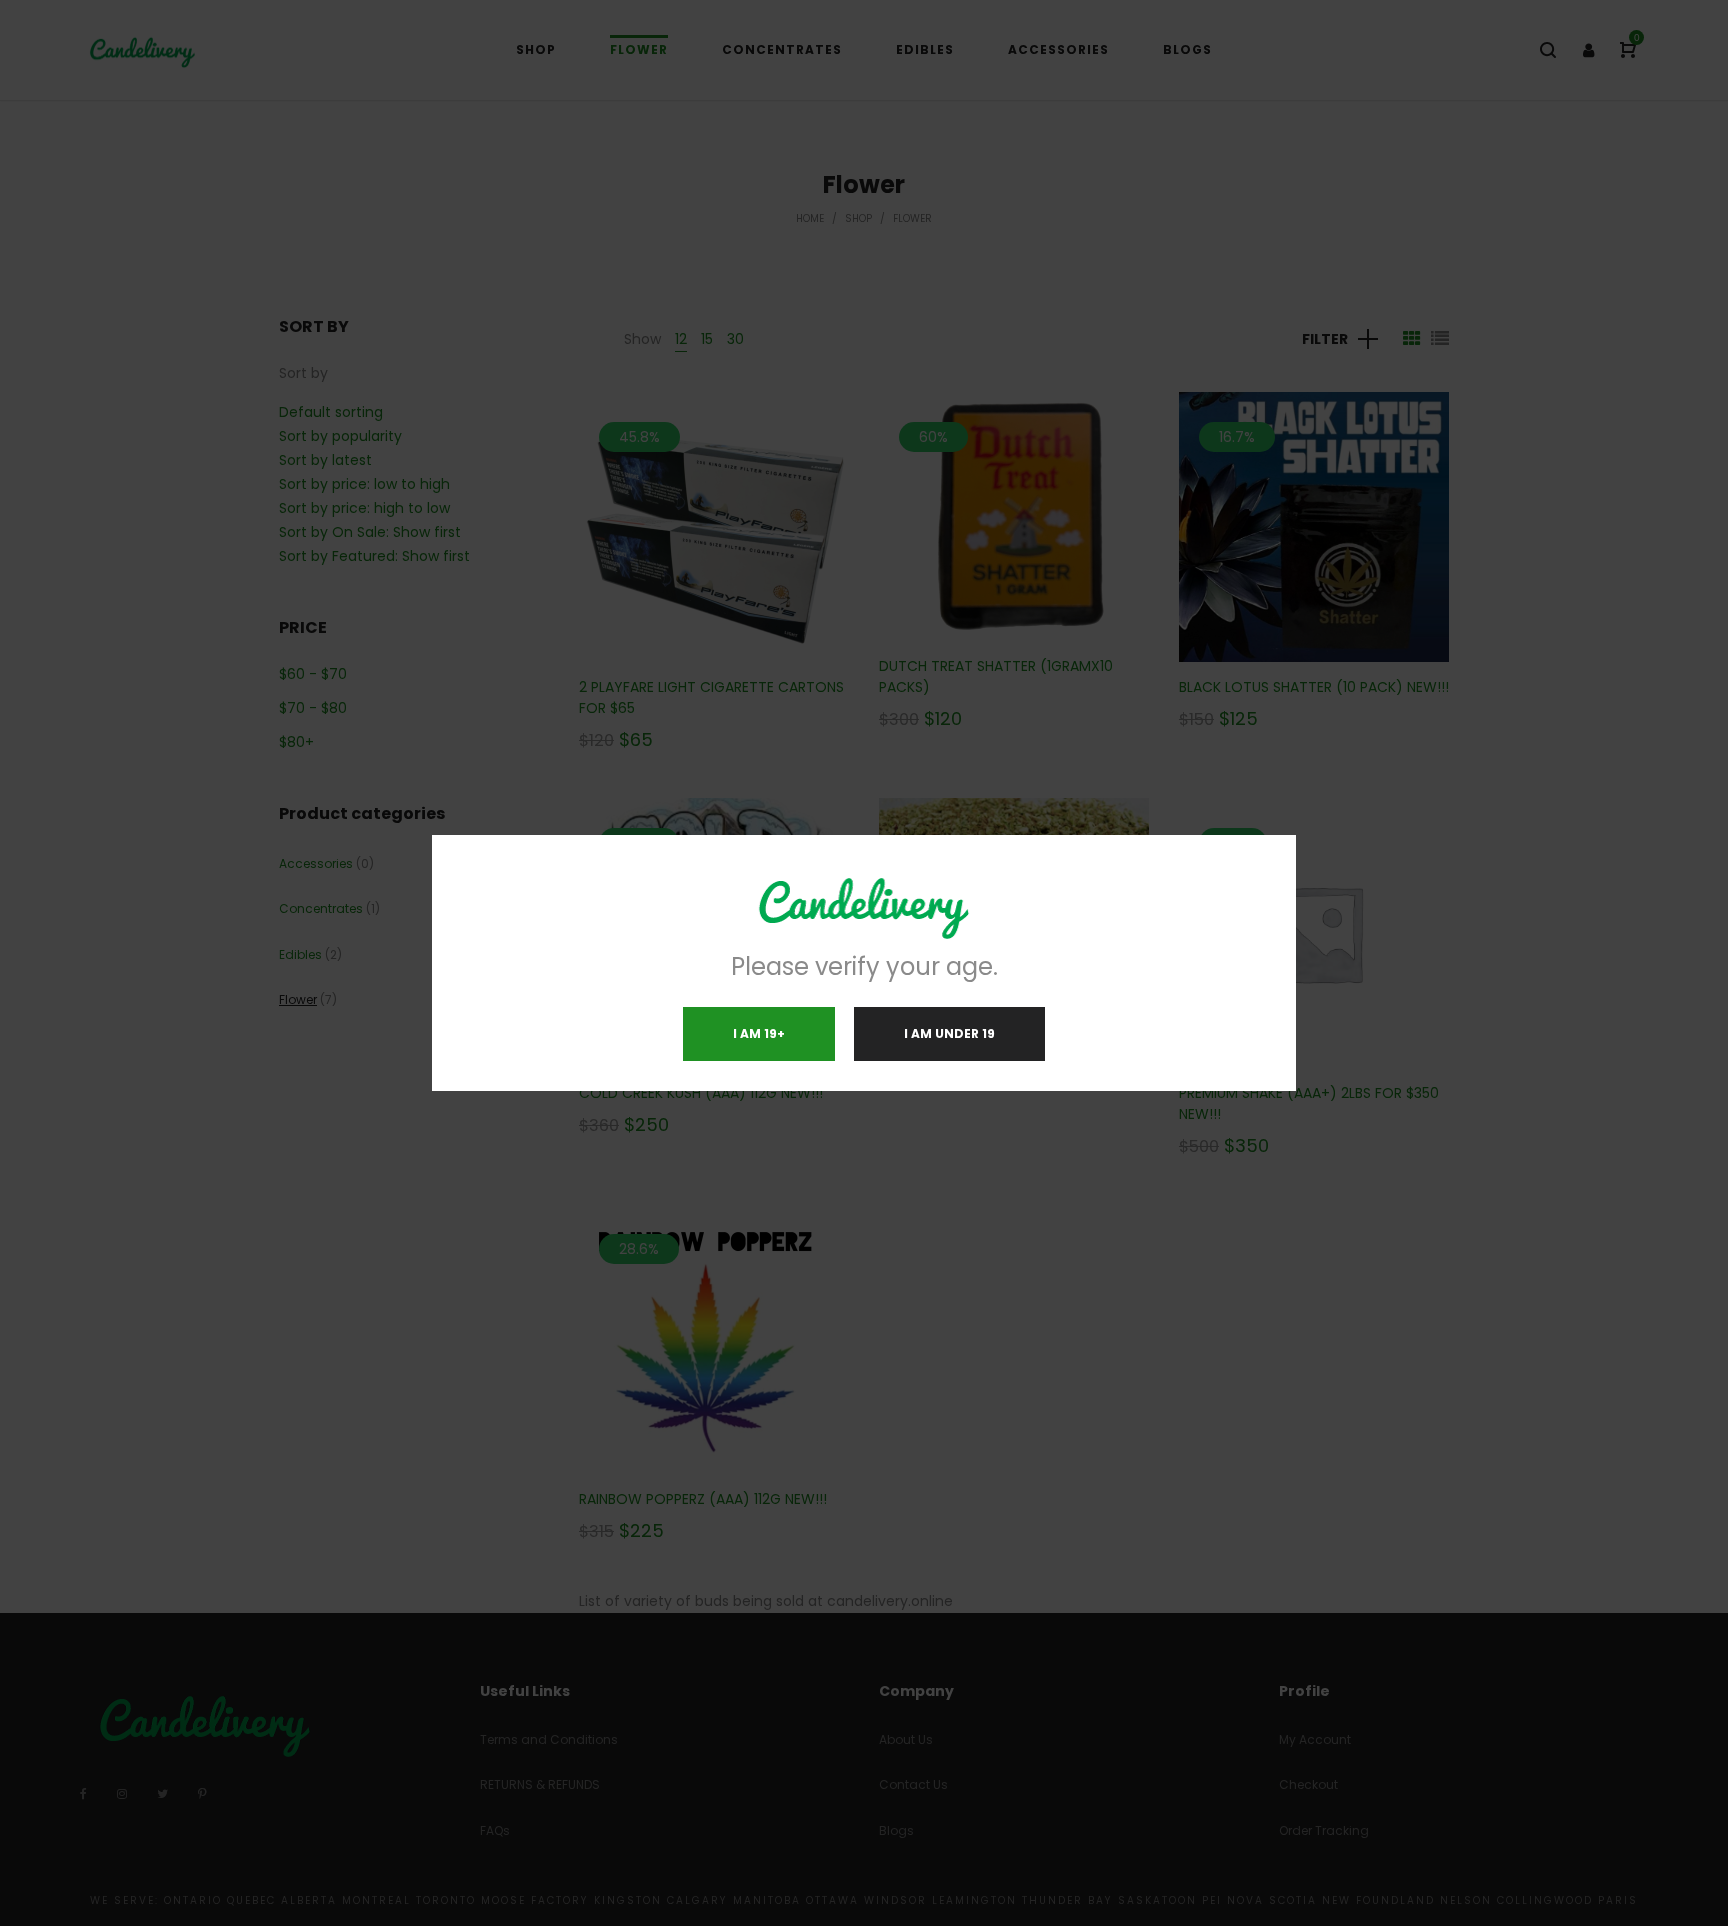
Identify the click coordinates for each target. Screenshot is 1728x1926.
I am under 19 (949, 1033)
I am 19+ (759, 1033)
